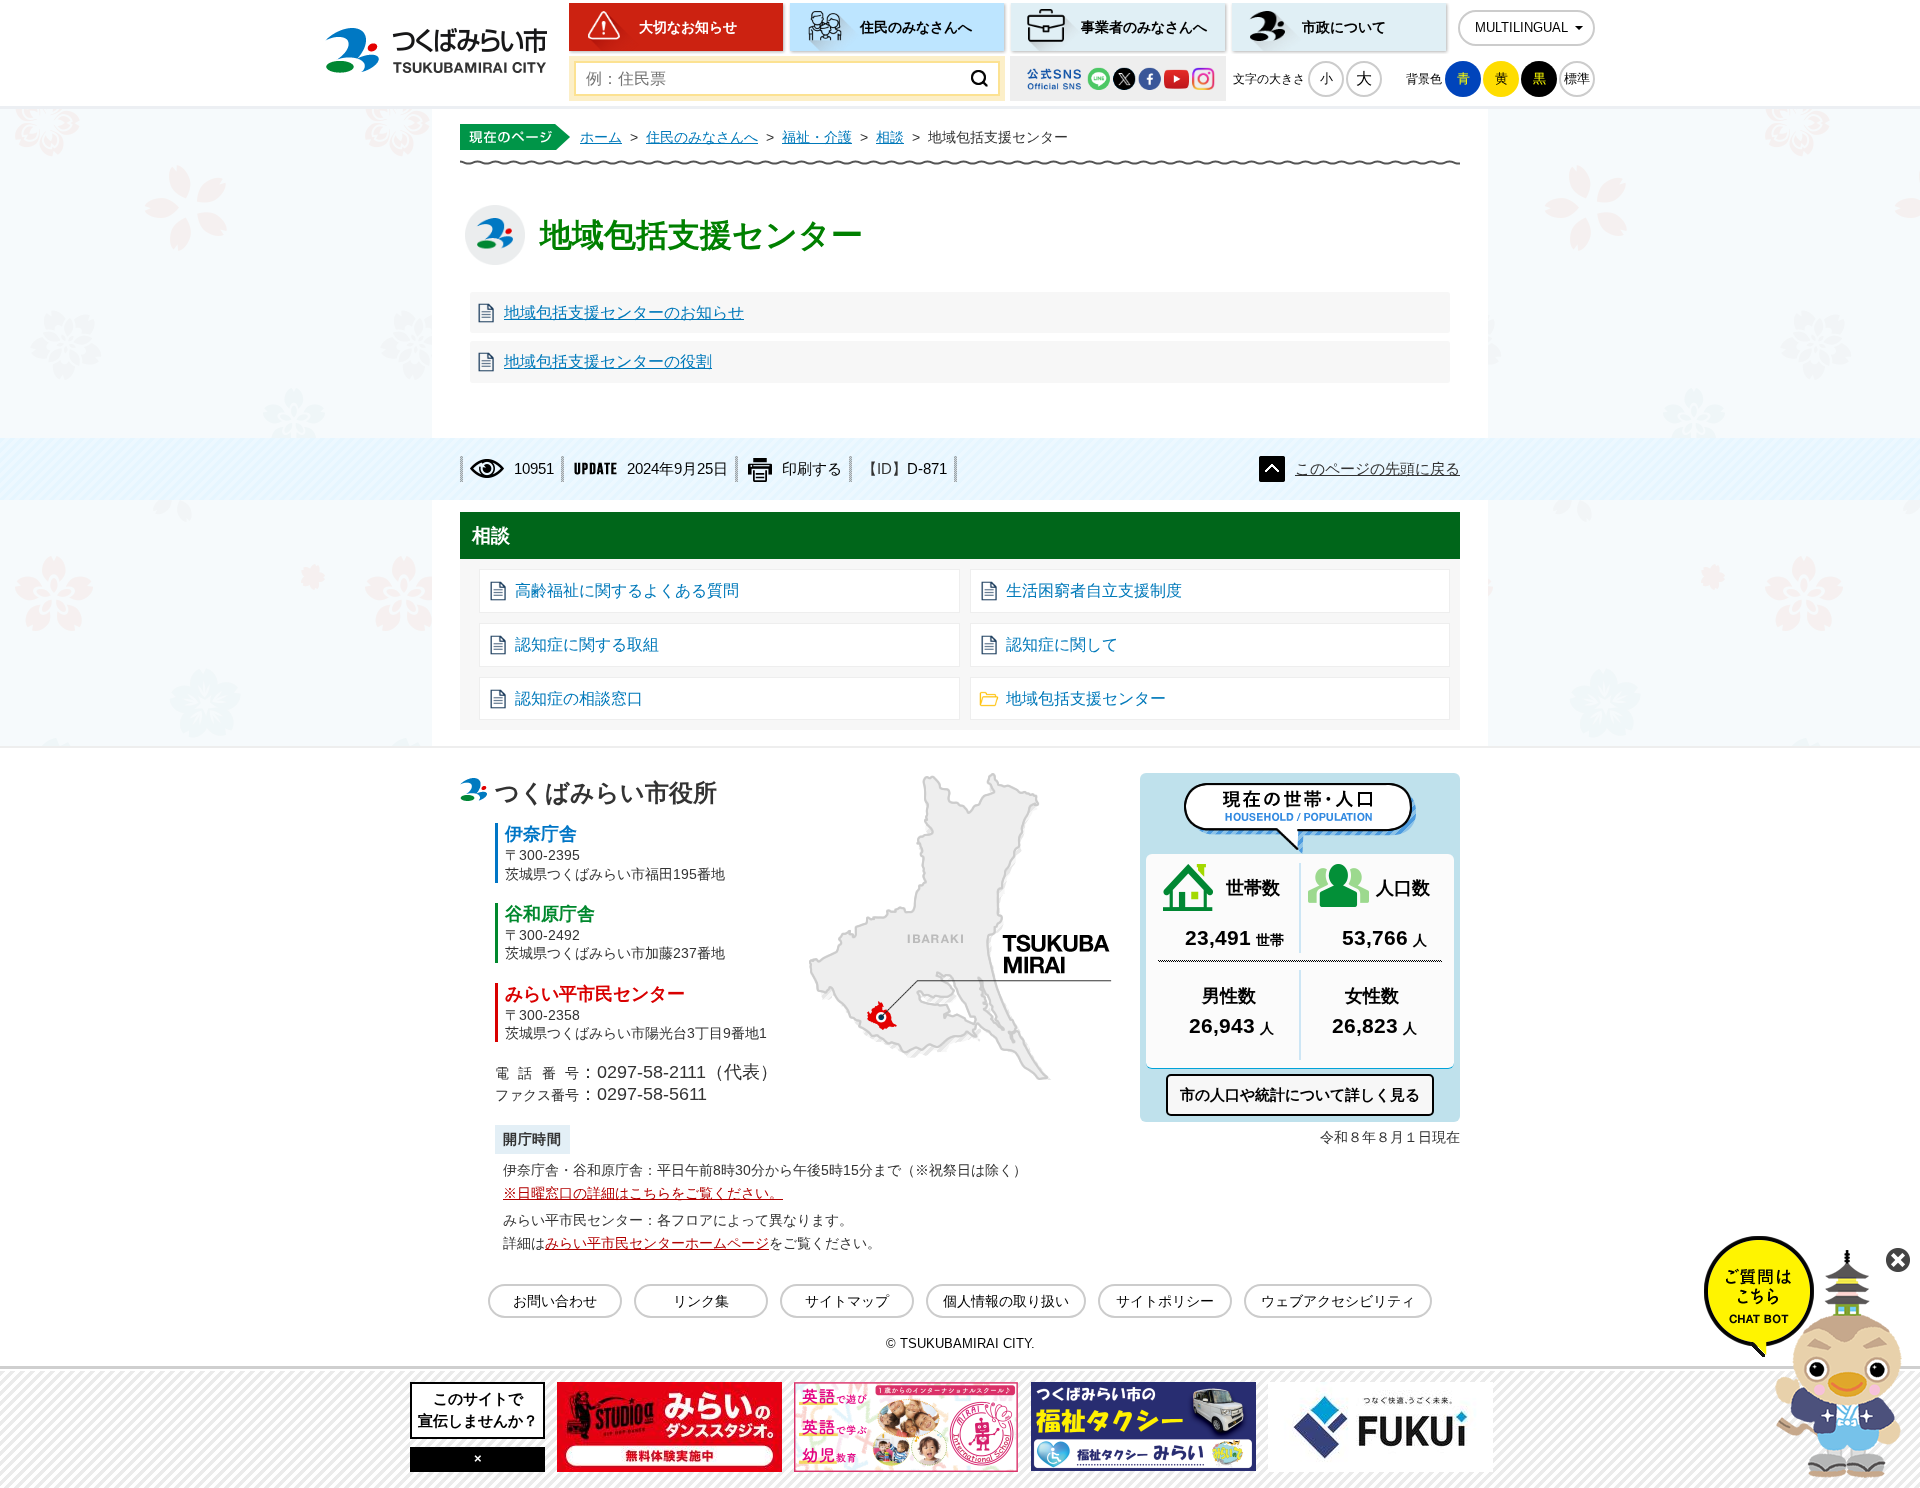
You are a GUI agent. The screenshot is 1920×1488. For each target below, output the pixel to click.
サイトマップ (847, 1301)
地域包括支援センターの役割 (608, 361)
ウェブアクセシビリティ (1338, 1301)
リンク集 (701, 1301)
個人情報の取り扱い (1006, 1301)
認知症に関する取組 (587, 644)
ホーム (601, 137)
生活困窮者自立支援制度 (1094, 590)
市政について (1344, 27)
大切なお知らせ (688, 27)
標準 (1577, 78)
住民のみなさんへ (916, 27)
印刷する (812, 469)
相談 (890, 137)
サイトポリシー (1165, 1301)
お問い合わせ (555, 1301)
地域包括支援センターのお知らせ (624, 312)
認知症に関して (1062, 644)
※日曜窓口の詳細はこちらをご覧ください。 (643, 1193)
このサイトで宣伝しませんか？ (478, 1409)
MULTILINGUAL (1521, 28)
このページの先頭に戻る (1377, 469)
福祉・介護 (817, 137)
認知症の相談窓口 (579, 698)
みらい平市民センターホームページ (657, 1243)
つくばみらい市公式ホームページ (436, 50)
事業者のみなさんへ (1144, 27)
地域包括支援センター (1086, 698)
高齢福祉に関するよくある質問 (627, 590)
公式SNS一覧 (1118, 78)
